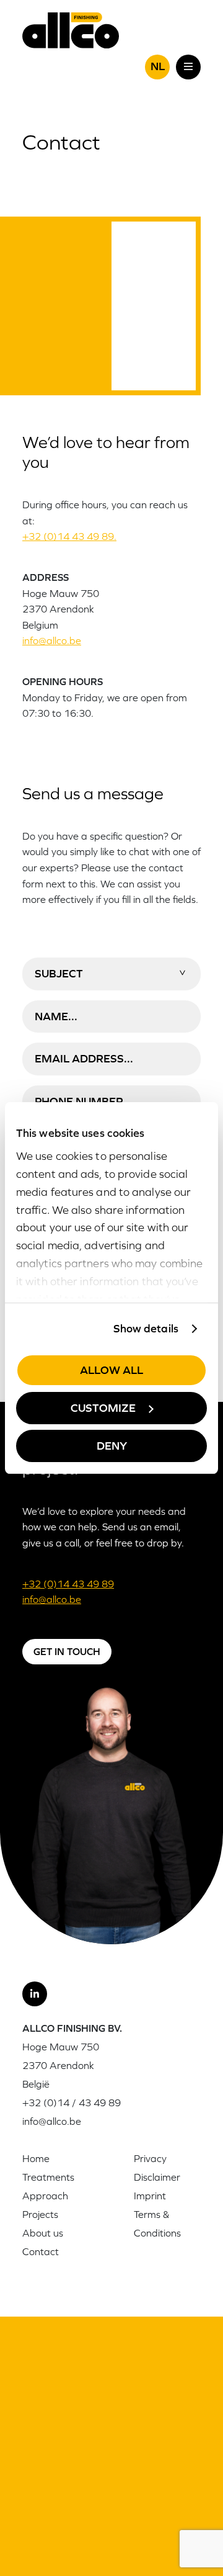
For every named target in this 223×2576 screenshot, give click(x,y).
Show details (146, 1328)
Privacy (150, 2158)
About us (43, 2233)
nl (158, 66)
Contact (41, 2251)
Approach (45, 2196)
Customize (103, 1408)
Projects (40, 2214)
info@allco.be (52, 640)
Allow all (111, 1370)
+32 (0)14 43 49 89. (69, 536)
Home (36, 2158)
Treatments (48, 2177)
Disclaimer (157, 2177)
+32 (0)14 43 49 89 (68, 1584)
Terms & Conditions (157, 2224)
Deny (112, 1446)
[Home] (71, 29)
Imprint (150, 2196)
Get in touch (67, 1651)
